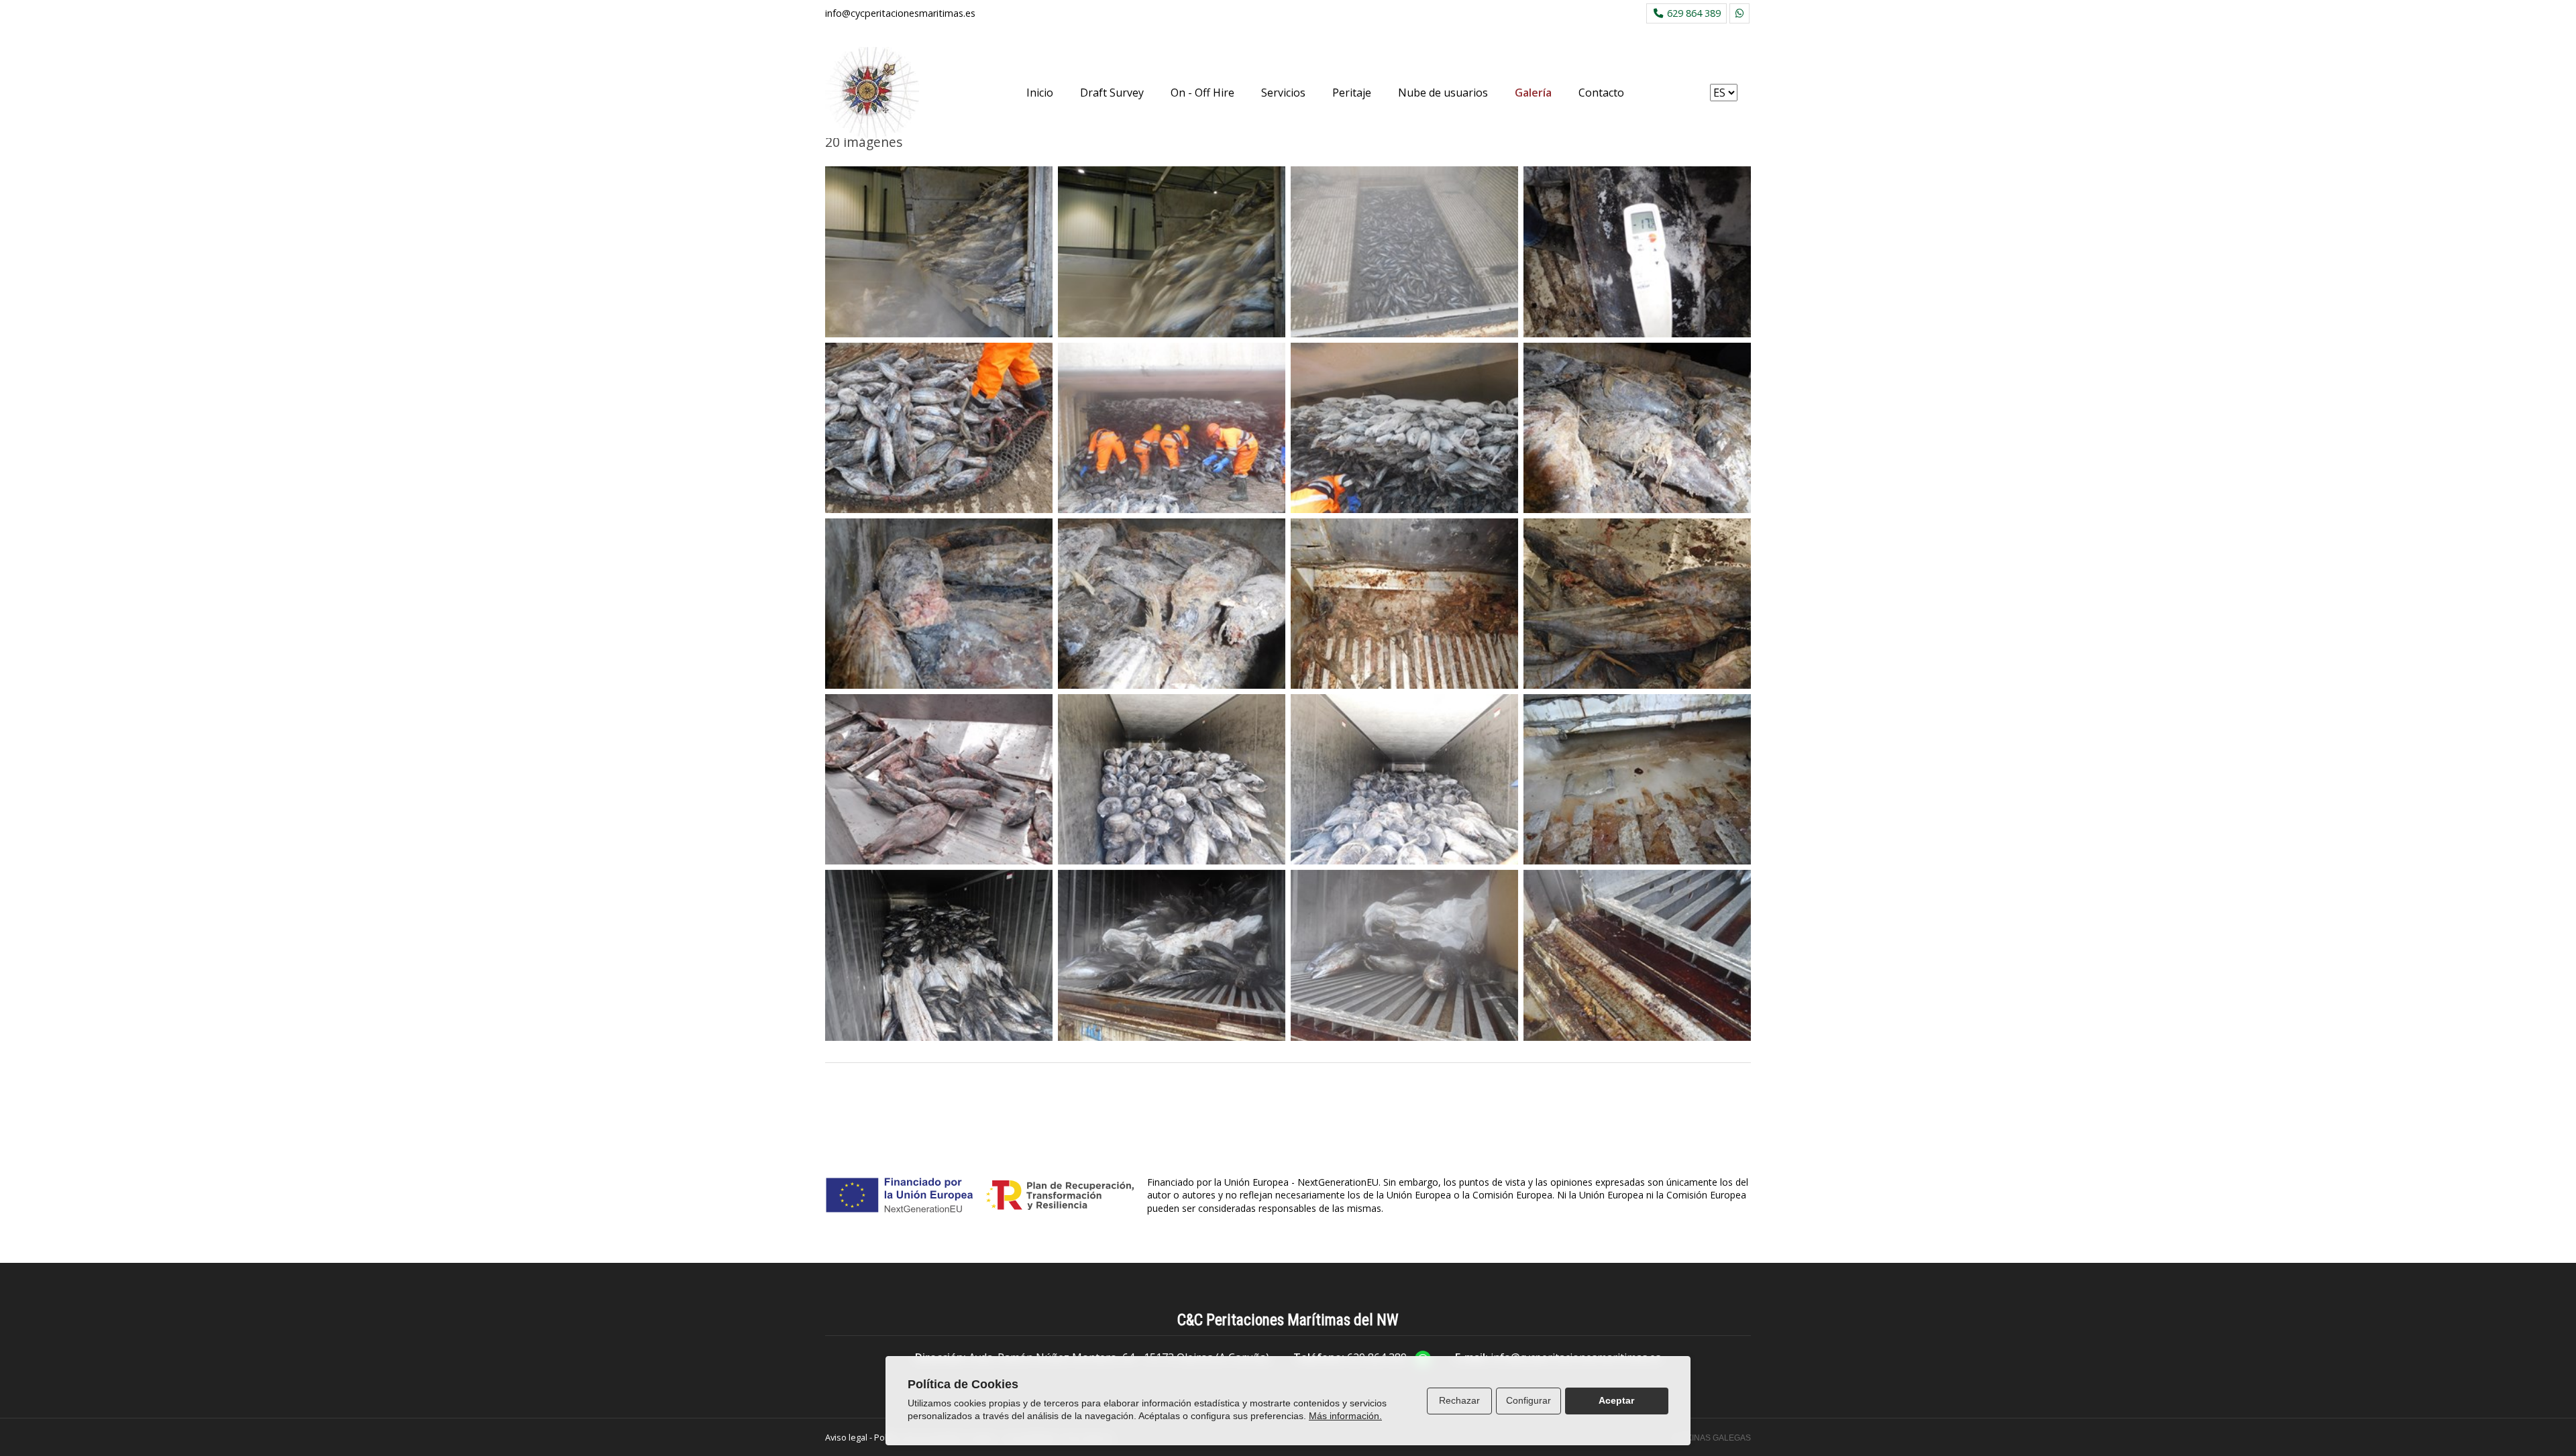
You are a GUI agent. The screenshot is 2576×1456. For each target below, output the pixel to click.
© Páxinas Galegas (1709, 1438)
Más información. (1345, 1416)
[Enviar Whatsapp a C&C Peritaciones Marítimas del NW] (1739, 13)
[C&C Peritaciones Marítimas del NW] (872, 93)
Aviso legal (846, 1437)
